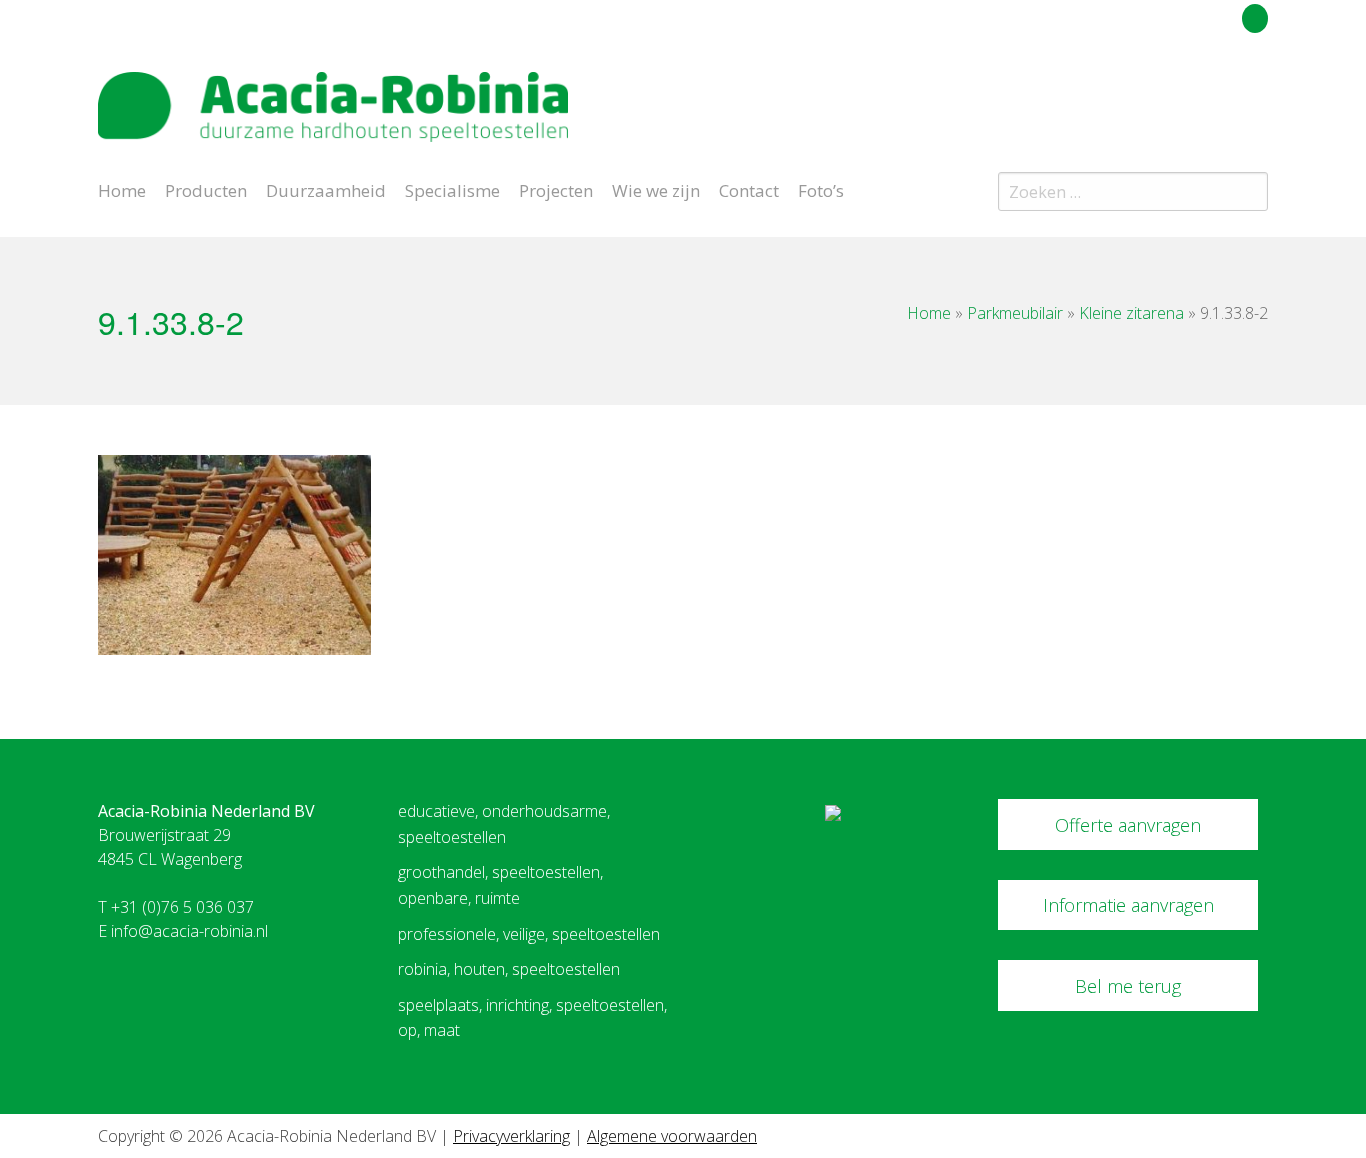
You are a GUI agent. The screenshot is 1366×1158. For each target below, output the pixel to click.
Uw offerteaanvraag (1165, 15)
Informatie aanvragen (1128, 905)
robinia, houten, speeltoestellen (509, 969)
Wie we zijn (656, 189)
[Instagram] (1257, 94)
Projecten (556, 189)
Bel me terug (1128, 986)
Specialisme (452, 189)
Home (122, 189)
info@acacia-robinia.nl (189, 931)
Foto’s (821, 189)
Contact (749, 189)
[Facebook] (1221, 94)
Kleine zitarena (1131, 313)
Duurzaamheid (326, 189)
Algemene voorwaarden (672, 1136)
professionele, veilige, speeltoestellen (529, 934)
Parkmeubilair (1015, 313)
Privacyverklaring (511, 1136)
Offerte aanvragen (1128, 825)
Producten (206, 189)
